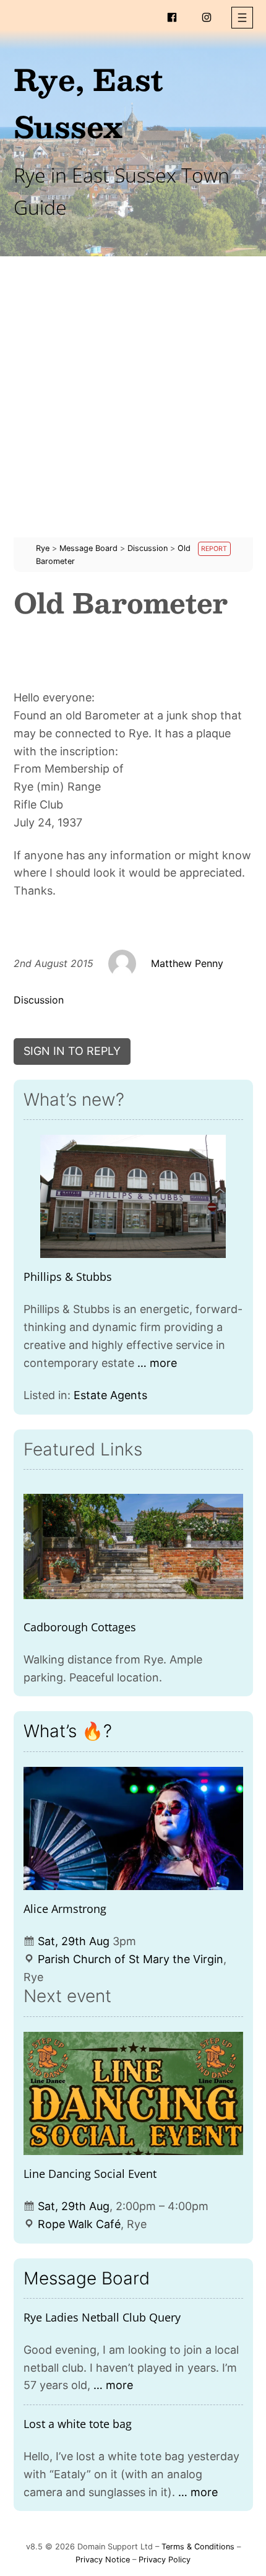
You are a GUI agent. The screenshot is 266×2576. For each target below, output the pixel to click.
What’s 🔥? (68, 1731)
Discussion (39, 1000)
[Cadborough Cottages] (133, 1546)
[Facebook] (172, 17)
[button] (242, 18)
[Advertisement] (133, 404)
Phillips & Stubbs (68, 1277)
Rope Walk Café (79, 2224)
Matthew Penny (187, 963)
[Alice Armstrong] (133, 1829)
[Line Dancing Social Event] (133, 2094)
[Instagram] (207, 17)
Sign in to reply (72, 1051)
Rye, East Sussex (88, 102)
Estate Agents (110, 1395)
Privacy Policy (165, 2560)
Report (214, 549)
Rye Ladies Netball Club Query (102, 2317)
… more (157, 1363)
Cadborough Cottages (80, 1627)
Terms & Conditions (198, 2547)
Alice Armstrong (65, 1909)
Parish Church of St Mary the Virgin (131, 1959)
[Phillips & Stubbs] (133, 1197)
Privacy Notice (103, 2560)
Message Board (87, 2278)
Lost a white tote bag (78, 2424)
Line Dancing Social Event (90, 2174)
